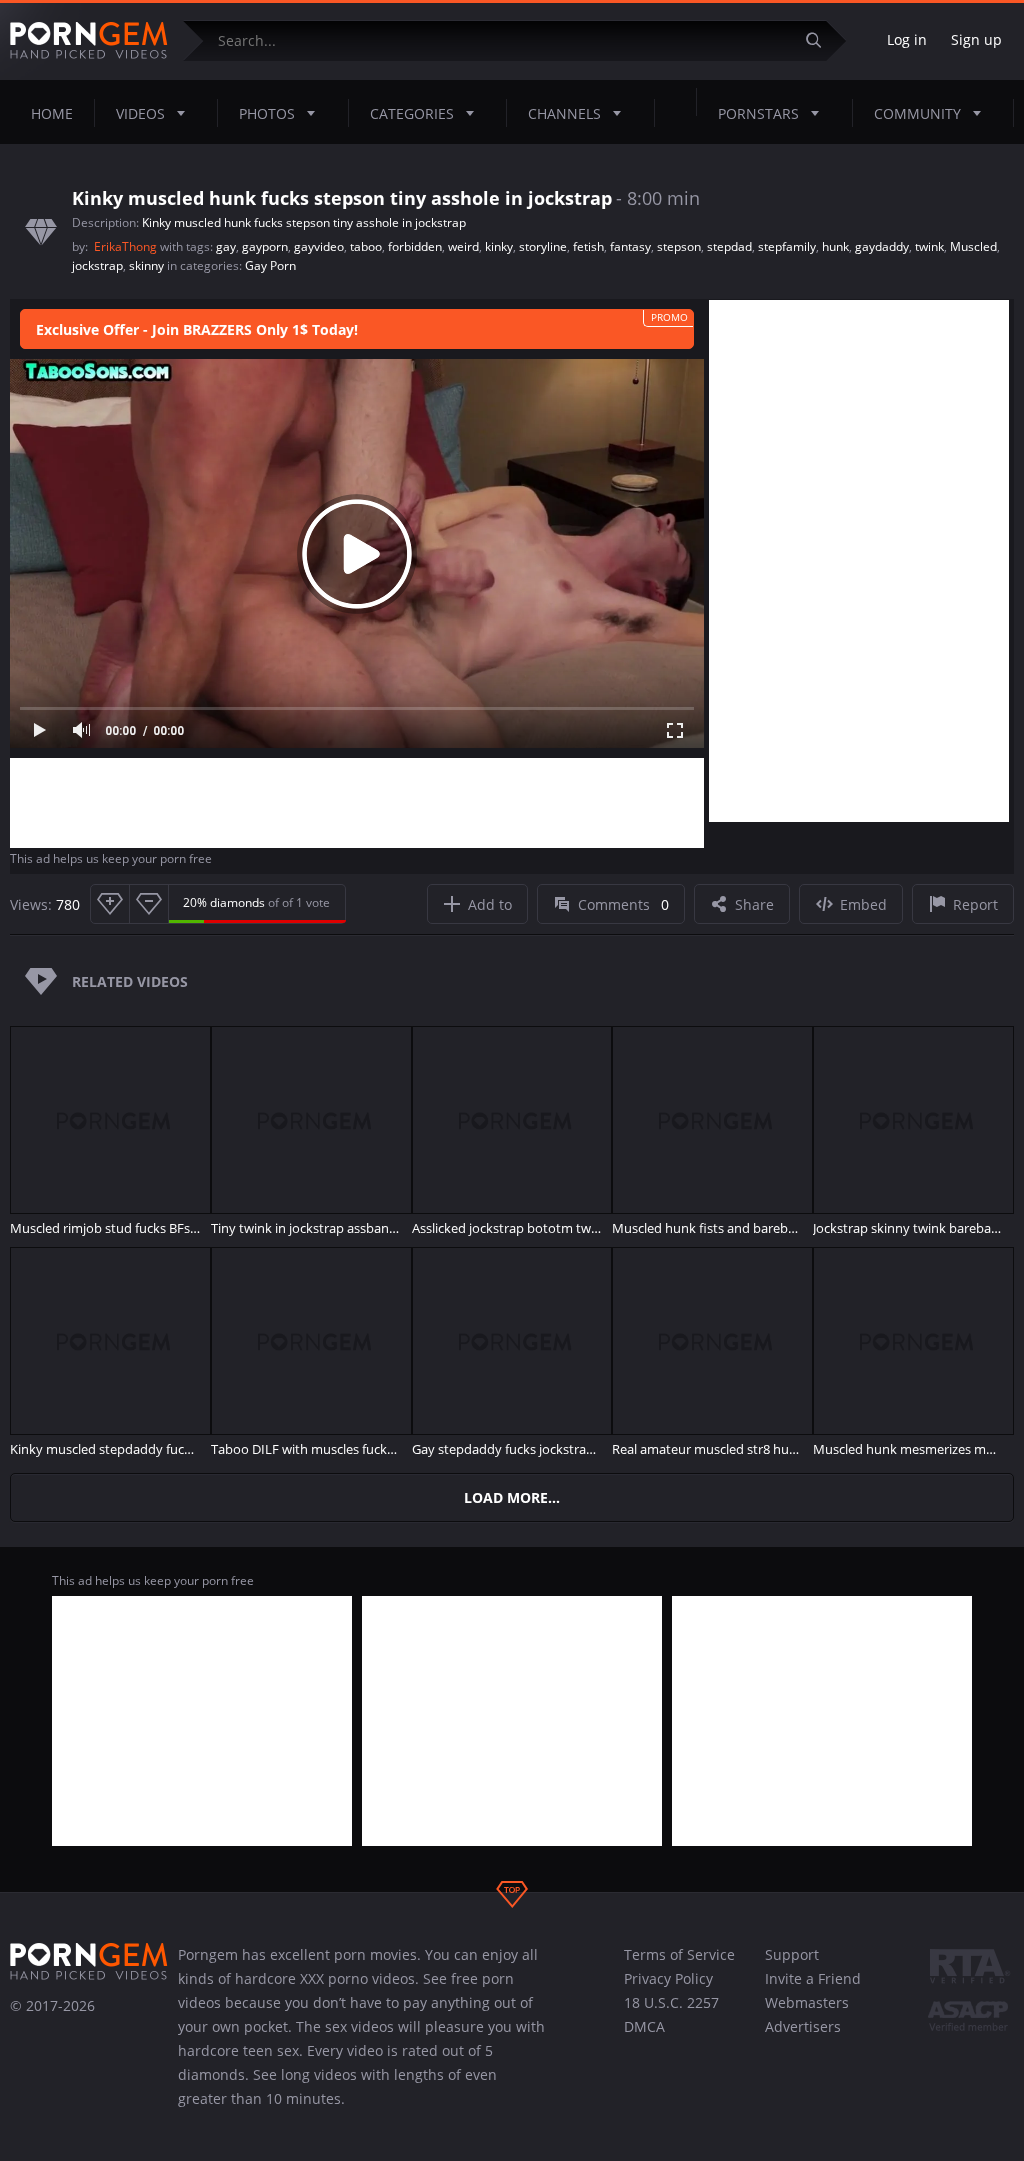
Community (917, 113)
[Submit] (821, 40)
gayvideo (319, 246)
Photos (267, 113)
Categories (412, 113)
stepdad (729, 246)
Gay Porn (270, 265)
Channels (564, 113)
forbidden (415, 246)
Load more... (512, 1497)
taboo (366, 246)
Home (52, 113)
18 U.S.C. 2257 (671, 2002)
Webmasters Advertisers (807, 2014)
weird (463, 246)
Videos (140, 113)
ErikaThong (127, 246)
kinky (499, 246)
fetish (588, 246)
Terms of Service (679, 1954)
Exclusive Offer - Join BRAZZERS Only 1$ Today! (197, 329)
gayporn (265, 246)
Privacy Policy (668, 1978)
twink (929, 246)
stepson (679, 246)
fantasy (630, 246)
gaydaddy (882, 246)
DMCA (644, 2026)
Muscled (973, 246)
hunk (835, 246)
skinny (146, 265)
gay (226, 246)
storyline (543, 246)
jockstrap (97, 265)
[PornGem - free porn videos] (89, 41)
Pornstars (758, 113)
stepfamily (787, 246)
